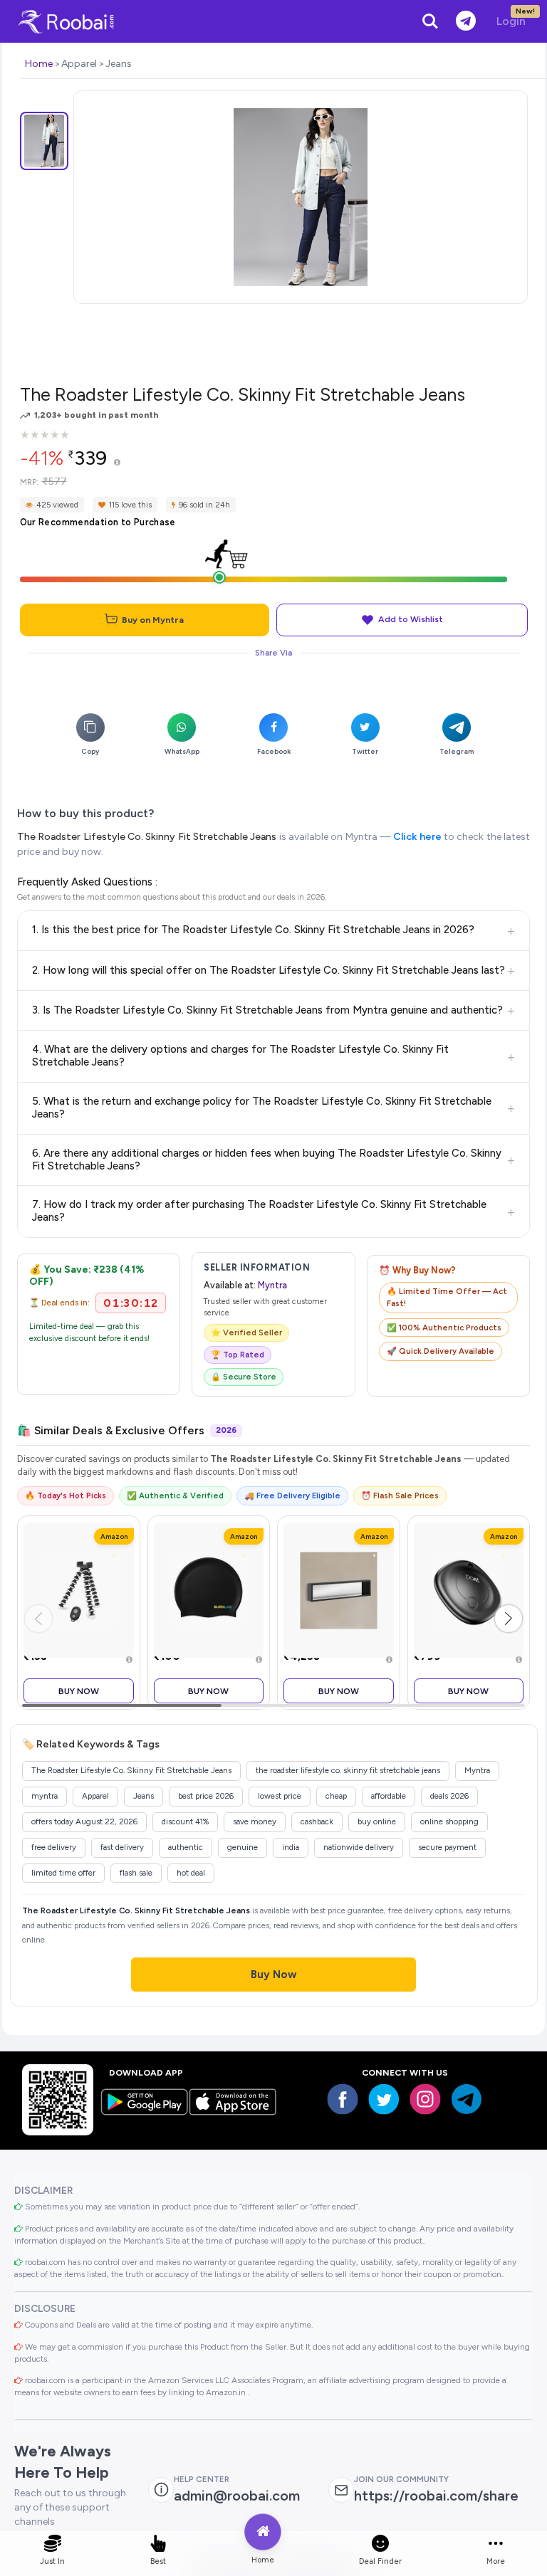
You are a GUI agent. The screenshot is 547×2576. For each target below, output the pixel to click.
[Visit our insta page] (425, 2099)
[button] (509, 1619)
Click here (417, 837)
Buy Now (79, 1691)
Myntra (272, 1285)
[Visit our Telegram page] (467, 2099)
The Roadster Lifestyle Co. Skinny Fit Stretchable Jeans (147, 837)
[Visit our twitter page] (384, 2099)
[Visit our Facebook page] (343, 2099)
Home (39, 64)
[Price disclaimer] (117, 463)
